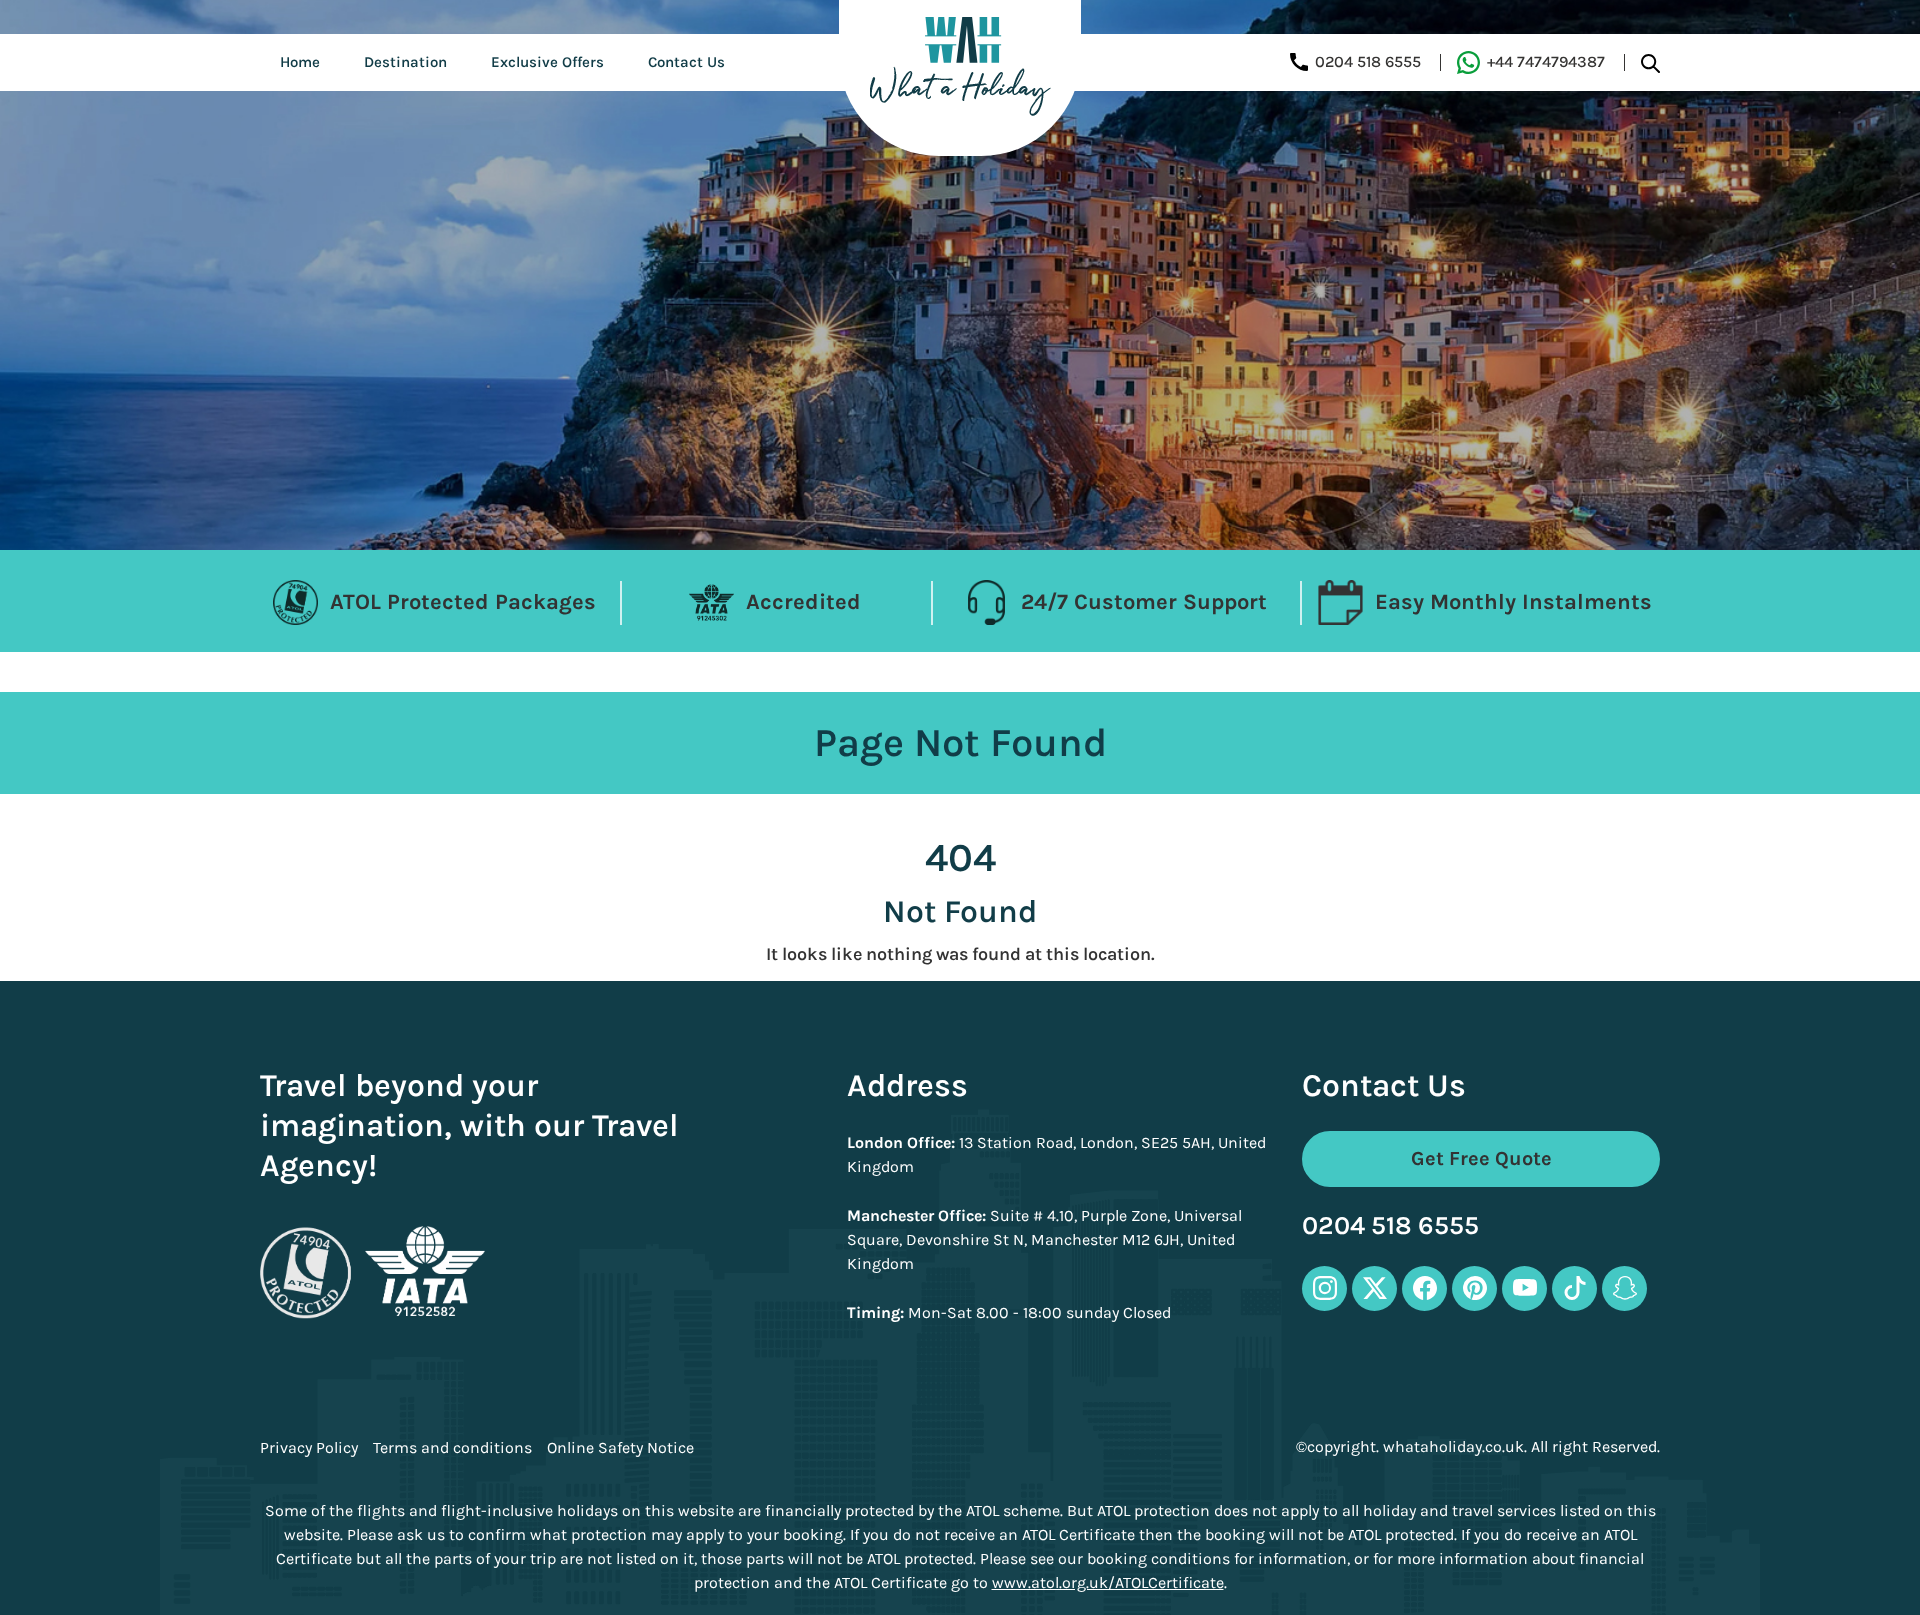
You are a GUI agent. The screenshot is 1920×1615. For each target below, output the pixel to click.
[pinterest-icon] (1474, 1288)
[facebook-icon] (1424, 1288)
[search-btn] (1650, 62)
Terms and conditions (452, 1448)
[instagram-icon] (1324, 1288)
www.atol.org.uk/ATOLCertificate (1108, 1582)
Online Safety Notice (620, 1448)
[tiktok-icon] (1574, 1288)
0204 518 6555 (1390, 1226)
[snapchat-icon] (1624, 1288)
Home (300, 62)
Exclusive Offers (547, 62)
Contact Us (686, 62)
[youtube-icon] (1524, 1288)
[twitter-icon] (1374, 1288)
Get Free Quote (1481, 1158)
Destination (405, 62)
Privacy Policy (309, 1448)
